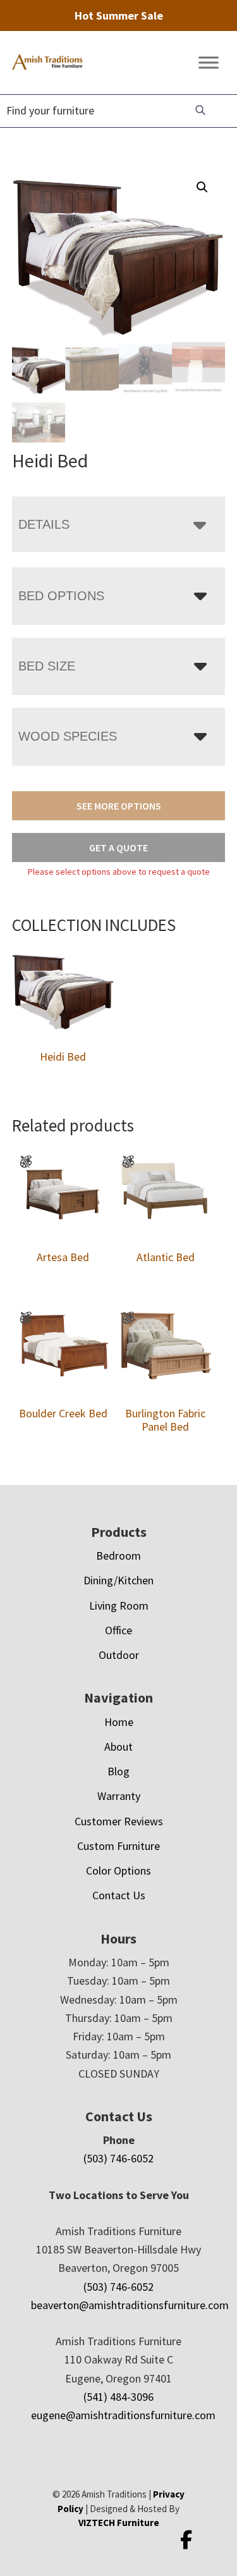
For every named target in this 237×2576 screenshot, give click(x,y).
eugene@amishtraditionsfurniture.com (123, 2415)
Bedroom (118, 1556)
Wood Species (68, 736)
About (118, 1747)
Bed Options (61, 596)
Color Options (118, 1870)
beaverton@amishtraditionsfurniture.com (130, 2305)
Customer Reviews (119, 1821)
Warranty (119, 1796)
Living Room (119, 1605)
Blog (118, 1771)
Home (119, 1722)
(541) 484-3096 (118, 2397)
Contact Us (119, 1895)
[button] (202, 187)
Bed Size (47, 666)
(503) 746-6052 (118, 2158)
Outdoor (119, 1655)
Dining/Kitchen (118, 1580)
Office (118, 1630)
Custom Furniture (118, 1846)
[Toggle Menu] (209, 63)
